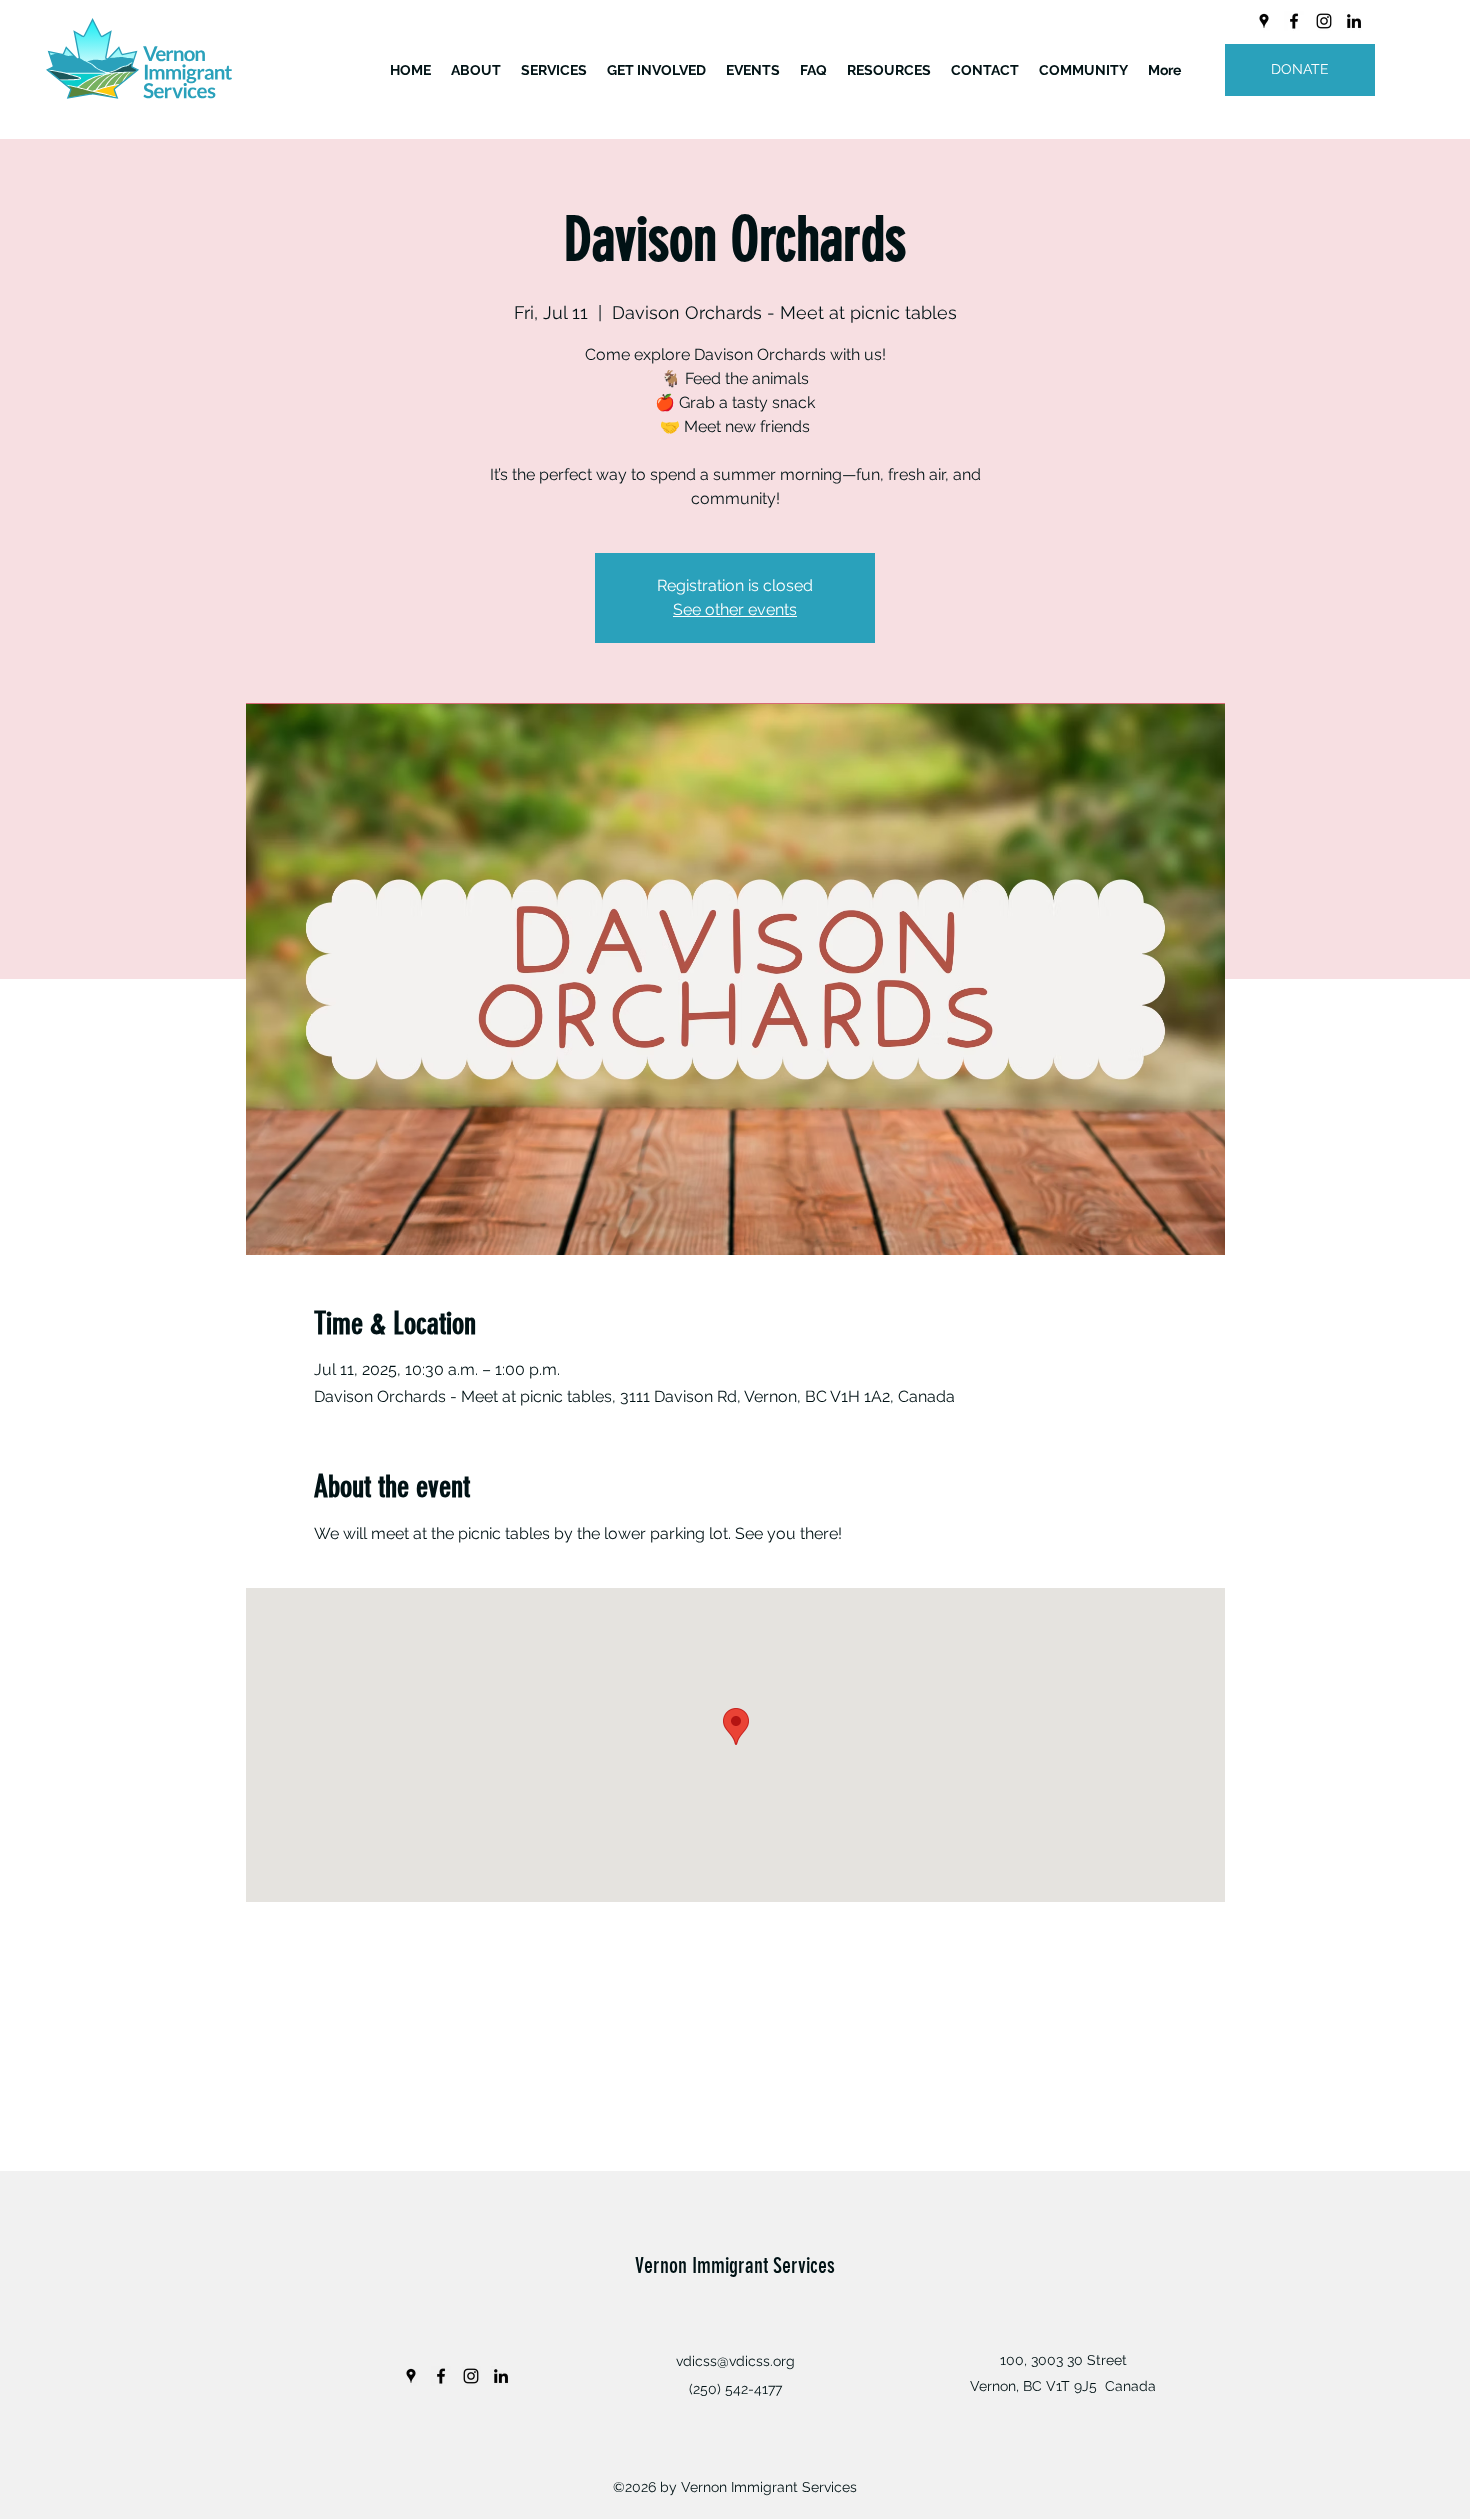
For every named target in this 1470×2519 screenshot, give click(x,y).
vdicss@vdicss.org (735, 2361)
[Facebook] (1294, 21)
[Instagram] (1324, 21)
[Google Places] (1264, 21)
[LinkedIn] (1354, 21)
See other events (735, 609)
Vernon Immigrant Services (735, 2265)
